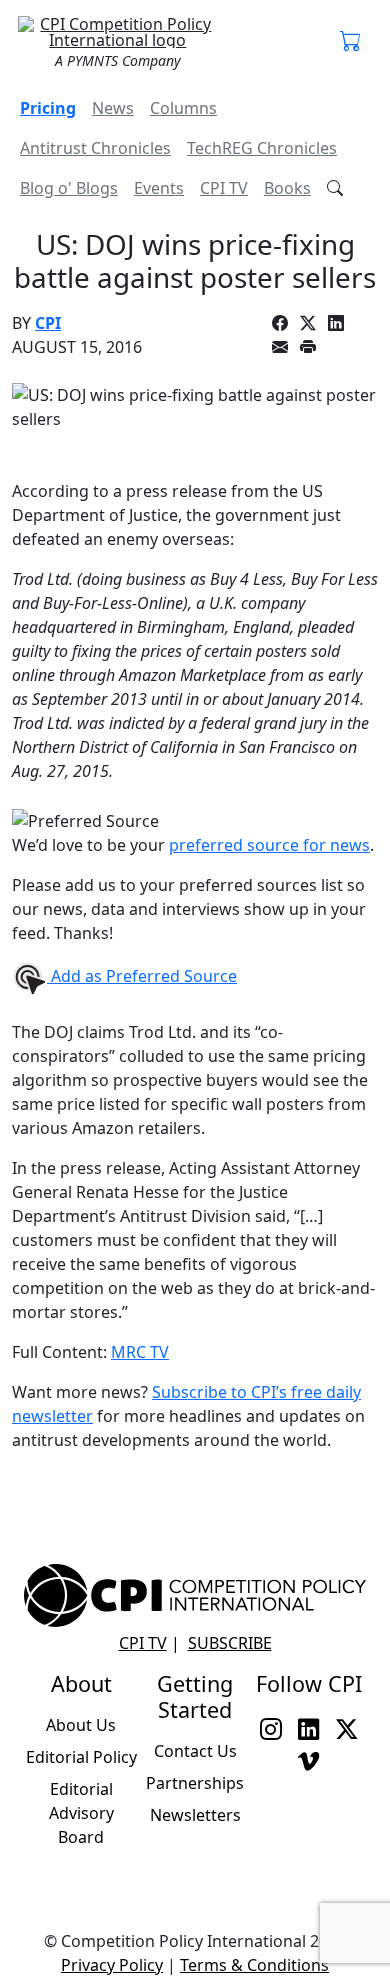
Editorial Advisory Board (81, 1813)
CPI (48, 323)
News (113, 108)
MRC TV (140, 1352)
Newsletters (195, 1815)
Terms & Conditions (254, 1965)
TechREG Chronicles (262, 148)
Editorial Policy (81, 1757)
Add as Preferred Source (142, 976)
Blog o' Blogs (69, 188)
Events (159, 188)
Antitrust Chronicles (95, 148)
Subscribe (230, 1643)
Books (287, 188)
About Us (81, 1725)
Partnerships (195, 1783)
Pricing (48, 108)
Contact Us (195, 1751)
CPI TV (224, 188)
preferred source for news (269, 845)
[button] (351, 42)
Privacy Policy (112, 1965)
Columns (183, 108)
